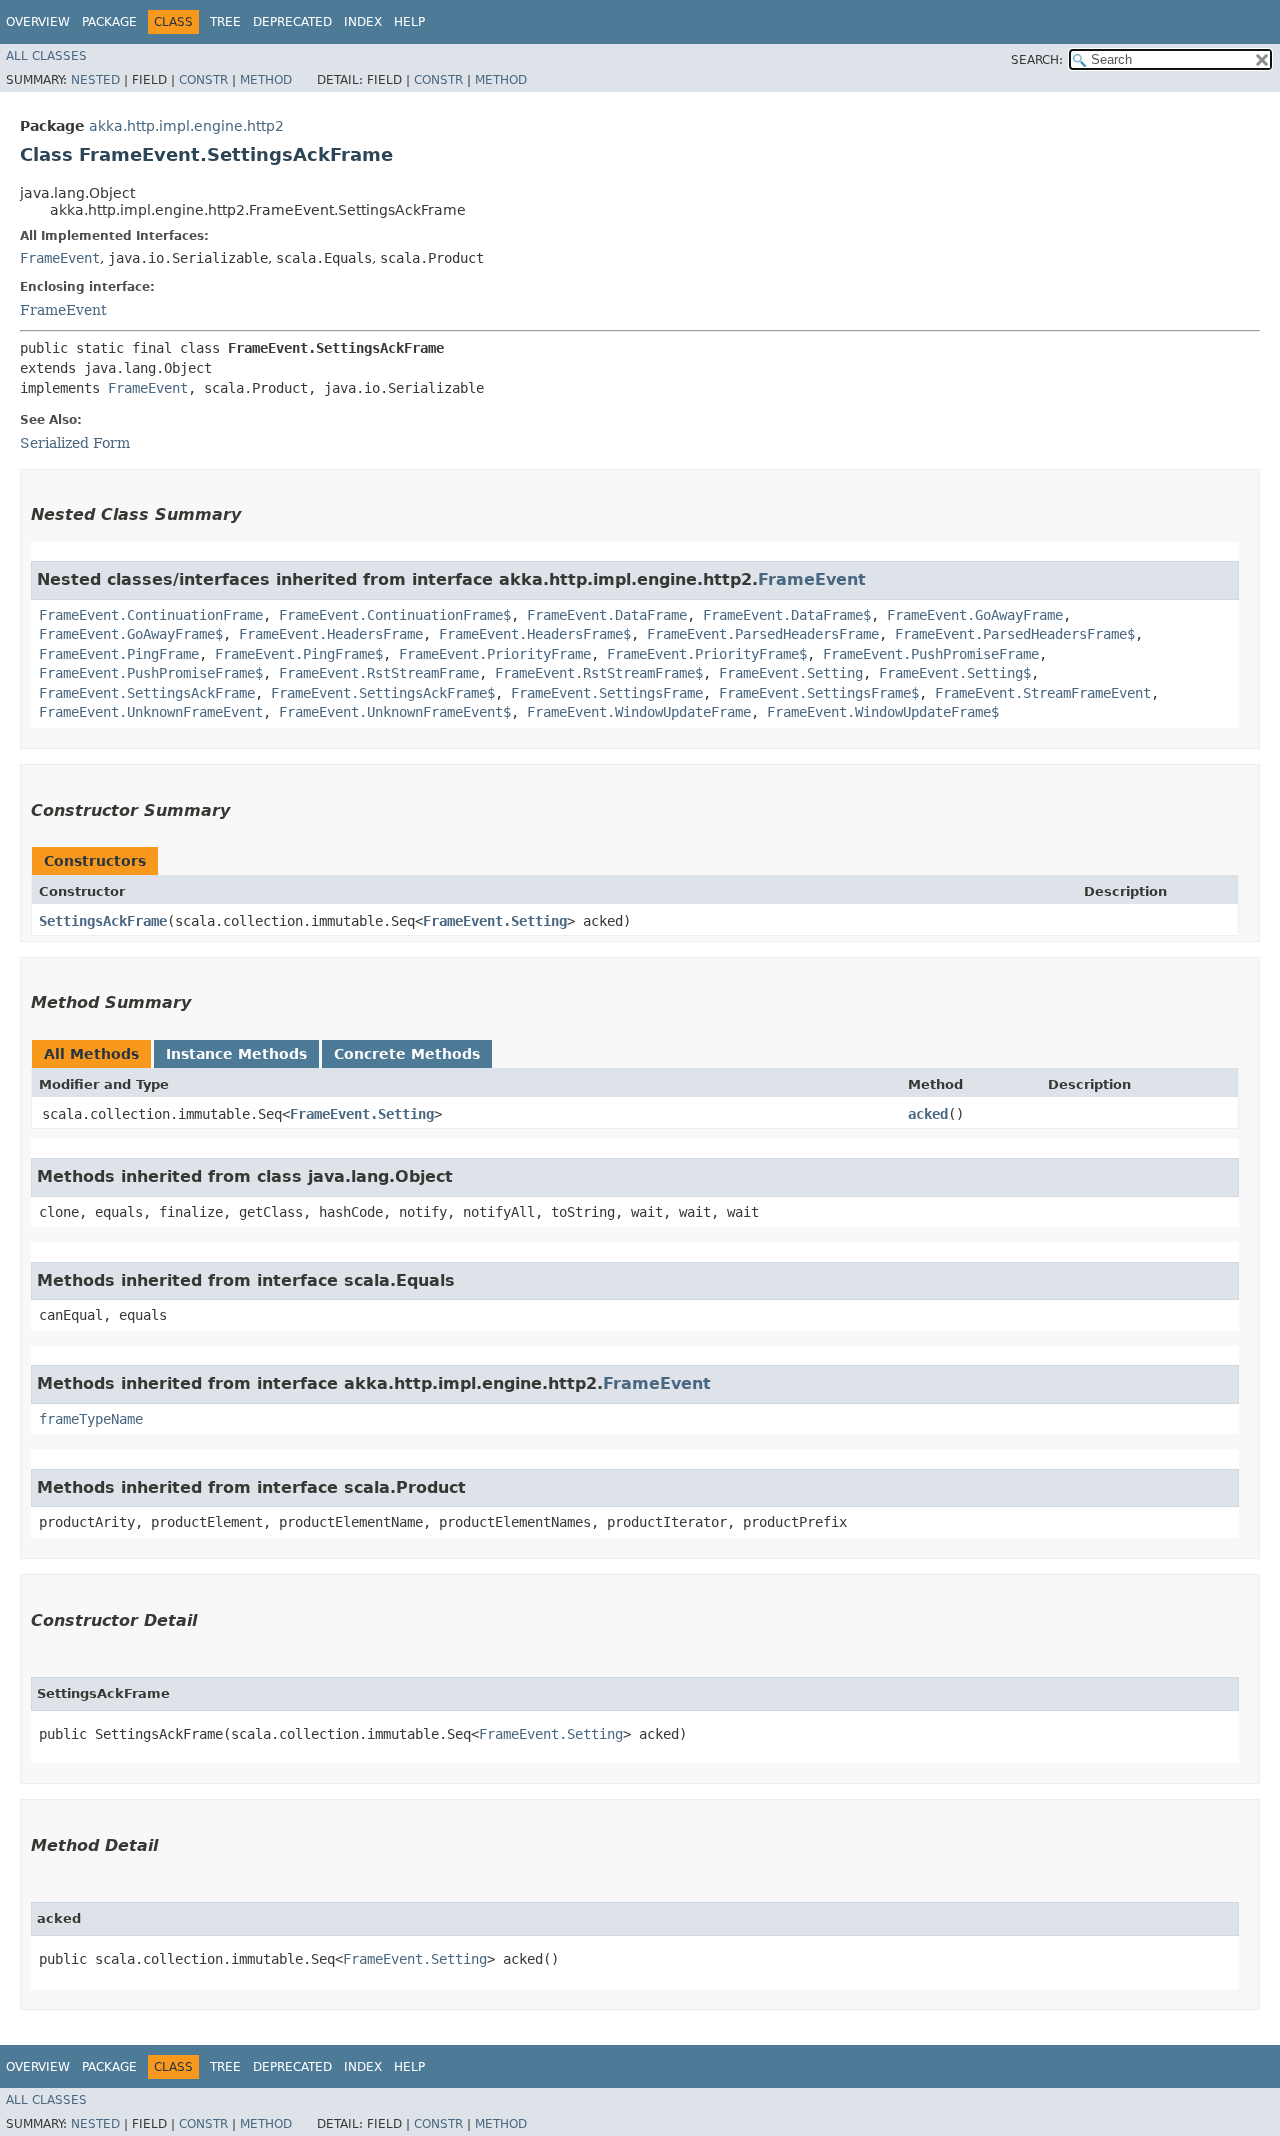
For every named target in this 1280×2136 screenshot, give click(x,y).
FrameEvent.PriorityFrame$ (707, 654)
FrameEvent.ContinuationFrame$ (395, 615)
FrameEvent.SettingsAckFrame (147, 693)
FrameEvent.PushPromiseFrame (931, 654)
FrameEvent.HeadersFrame (331, 634)
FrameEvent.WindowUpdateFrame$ (883, 712)
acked (928, 1114)
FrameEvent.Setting (791, 673)
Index (363, 22)
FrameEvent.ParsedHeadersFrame (763, 634)
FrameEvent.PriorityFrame (495, 654)
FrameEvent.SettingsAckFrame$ (383, 693)
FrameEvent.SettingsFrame (607, 693)
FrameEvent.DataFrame (607, 615)
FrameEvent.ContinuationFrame (151, 615)
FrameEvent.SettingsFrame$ (819, 693)
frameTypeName (91, 1419)
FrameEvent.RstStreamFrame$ (599, 673)
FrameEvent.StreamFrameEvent (1043, 693)
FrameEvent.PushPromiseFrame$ (151, 673)
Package (109, 22)
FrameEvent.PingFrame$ (299, 654)
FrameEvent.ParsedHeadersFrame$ (1015, 634)
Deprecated (292, 22)
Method (266, 80)
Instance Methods (236, 1054)
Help (409, 22)
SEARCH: (1037, 60)
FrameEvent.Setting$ (955, 673)
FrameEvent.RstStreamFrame (379, 673)
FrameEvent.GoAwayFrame (975, 615)
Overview (38, 22)
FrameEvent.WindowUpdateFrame (639, 712)
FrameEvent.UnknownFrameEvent (151, 712)
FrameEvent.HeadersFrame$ (535, 634)
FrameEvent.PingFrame (119, 654)
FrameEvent (60, 258)
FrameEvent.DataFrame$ (787, 615)
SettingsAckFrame (103, 921)
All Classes (46, 56)
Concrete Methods (407, 1054)
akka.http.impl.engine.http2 (186, 126)
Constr (203, 80)
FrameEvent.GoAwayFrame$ (131, 634)
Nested (95, 80)
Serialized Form (75, 443)
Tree (225, 22)
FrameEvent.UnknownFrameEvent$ (395, 712)
